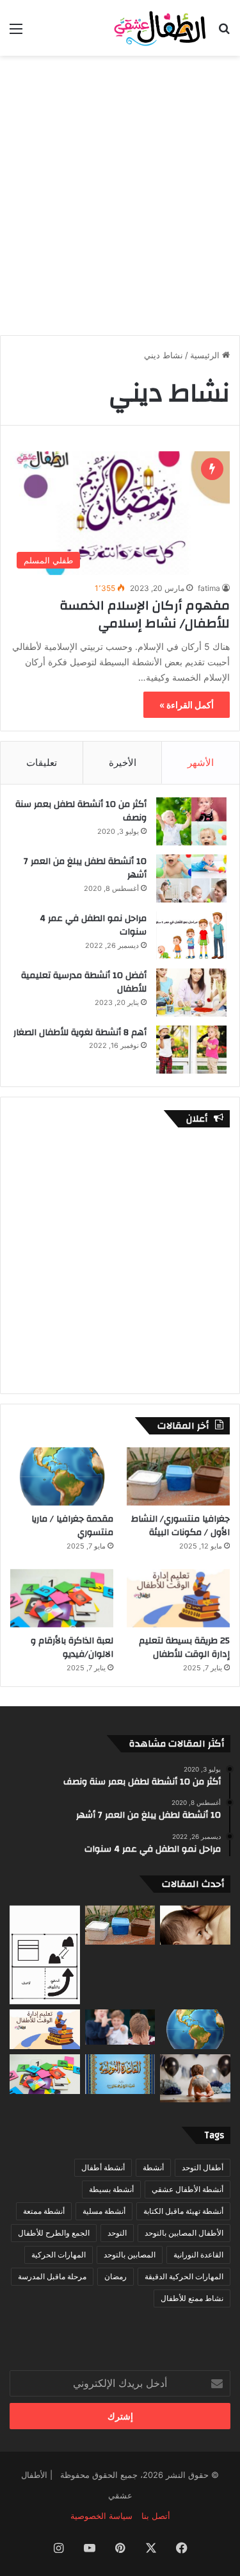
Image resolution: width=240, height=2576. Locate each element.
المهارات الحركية (59, 2255)
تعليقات (42, 762)
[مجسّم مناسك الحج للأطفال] (45, 1955)
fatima (209, 588)
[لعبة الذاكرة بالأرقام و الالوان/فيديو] (62, 1598)
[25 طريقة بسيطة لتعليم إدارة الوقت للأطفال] (178, 1598)
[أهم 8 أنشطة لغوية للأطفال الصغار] (191, 1050)
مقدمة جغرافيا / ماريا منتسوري (72, 1526)
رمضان (116, 2276)
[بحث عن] (224, 33)
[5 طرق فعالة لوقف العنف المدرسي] (120, 2027)
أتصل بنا (156, 2516)
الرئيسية (206, 355)
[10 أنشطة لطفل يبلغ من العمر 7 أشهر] (191, 878)
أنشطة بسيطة (111, 2189)
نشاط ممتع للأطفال (192, 2298)
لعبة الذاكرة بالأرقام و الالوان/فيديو (72, 1648)
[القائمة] (16, 33)
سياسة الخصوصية (101, 2516)
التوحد (117, 2233)
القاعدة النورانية (198, 2255)
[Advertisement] (120, 189)
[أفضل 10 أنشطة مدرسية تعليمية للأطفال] (191, 993)
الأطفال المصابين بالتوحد (184, 2233)
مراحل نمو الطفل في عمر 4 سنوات (93, 926)
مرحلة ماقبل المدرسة (52, 2276)
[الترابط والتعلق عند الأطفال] (195, 1925)
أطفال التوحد (203, 2167)
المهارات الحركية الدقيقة (184, 2276)
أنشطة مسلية (104, 2211)
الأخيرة (123, 762)
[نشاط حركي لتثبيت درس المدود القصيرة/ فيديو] (120, 2074)
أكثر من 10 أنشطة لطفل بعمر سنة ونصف (81, 811)
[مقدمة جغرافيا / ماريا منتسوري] (62, 1476)
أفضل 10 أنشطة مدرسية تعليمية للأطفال (84, 983)
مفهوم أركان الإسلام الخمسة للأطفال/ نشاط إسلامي (145, 614)
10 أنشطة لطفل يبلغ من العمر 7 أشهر (85, 868)
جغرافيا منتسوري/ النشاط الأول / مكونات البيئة (180, 1526)
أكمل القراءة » (187, 705)
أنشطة (153, 2167)
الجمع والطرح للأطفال (54, 2233)
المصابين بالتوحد (130, 2255)
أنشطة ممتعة (44, 2211)
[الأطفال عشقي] (157, 28)
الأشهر (201, 762)
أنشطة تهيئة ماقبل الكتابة (183, 2211)
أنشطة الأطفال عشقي (188, 2189)
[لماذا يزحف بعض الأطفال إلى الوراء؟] (195, 2078)
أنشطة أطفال (103, 2167)
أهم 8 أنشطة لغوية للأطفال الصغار (80, 1033)
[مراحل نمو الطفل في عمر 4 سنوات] (191, 935)
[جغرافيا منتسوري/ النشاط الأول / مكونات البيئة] (178, 1476)
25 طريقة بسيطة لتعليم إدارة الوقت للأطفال (184, 1648)
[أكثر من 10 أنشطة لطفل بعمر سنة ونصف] (191, 821)
